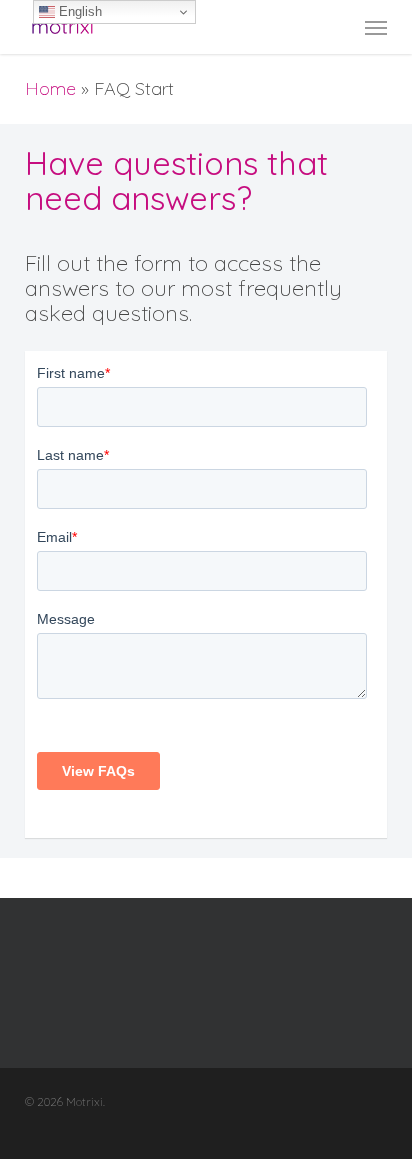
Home (50, 88)
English (78, 11)
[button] (376, 27)
